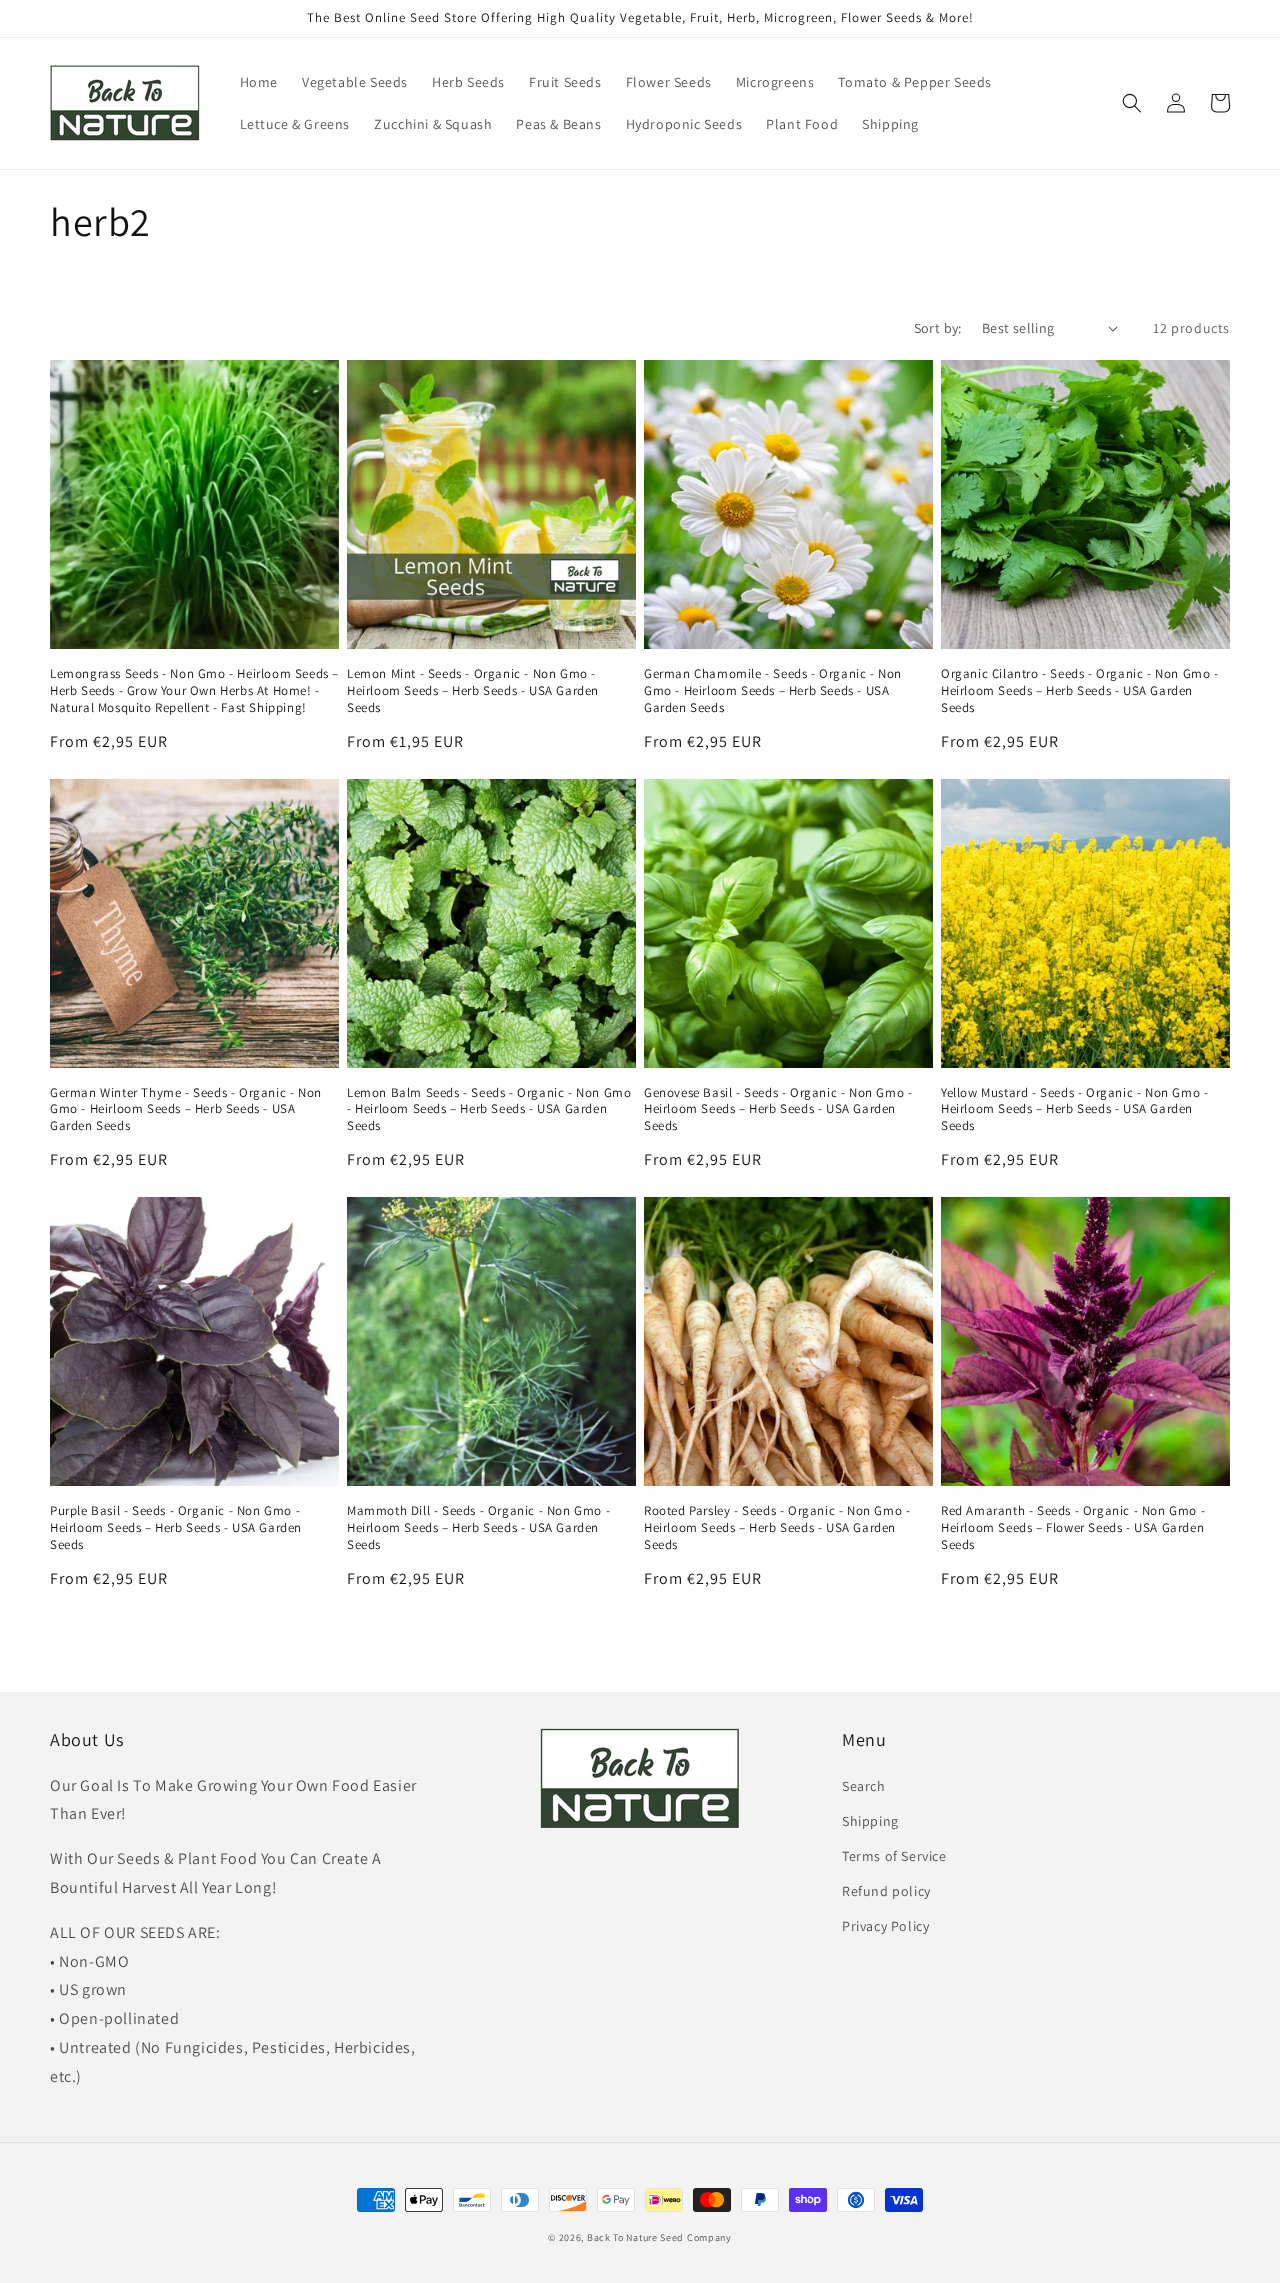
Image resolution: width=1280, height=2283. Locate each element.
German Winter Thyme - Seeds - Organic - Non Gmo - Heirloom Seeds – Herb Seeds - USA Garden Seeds (186, 1110)
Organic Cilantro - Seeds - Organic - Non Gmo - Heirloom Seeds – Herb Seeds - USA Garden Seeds (1080, 691)
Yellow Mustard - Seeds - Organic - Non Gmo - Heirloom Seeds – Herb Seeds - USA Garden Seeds (1074, 1110)
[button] (1132, 103)
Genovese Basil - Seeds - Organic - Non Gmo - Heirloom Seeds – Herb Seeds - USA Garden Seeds (778, 1110)
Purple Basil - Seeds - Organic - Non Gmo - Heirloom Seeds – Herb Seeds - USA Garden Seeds (176, 1528)
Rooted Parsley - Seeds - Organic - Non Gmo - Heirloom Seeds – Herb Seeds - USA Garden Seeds (777, 1528)
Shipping (870, 1821)
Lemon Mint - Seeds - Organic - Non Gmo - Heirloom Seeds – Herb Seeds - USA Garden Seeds (473, 691)
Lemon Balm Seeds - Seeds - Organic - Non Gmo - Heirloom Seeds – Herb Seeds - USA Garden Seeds (489, 1110)
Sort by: (938, 328)
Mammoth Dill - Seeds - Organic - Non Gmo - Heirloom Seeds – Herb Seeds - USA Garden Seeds (478, 1528)
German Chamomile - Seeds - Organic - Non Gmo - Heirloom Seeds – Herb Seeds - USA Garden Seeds (773, 691)
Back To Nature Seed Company (659, 2237)
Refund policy (886, 1891)
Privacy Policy (885, 1926)
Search (864, 1786)
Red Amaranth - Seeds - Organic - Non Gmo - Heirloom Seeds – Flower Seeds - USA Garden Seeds (1073, 1528)
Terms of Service (894, 1856)
